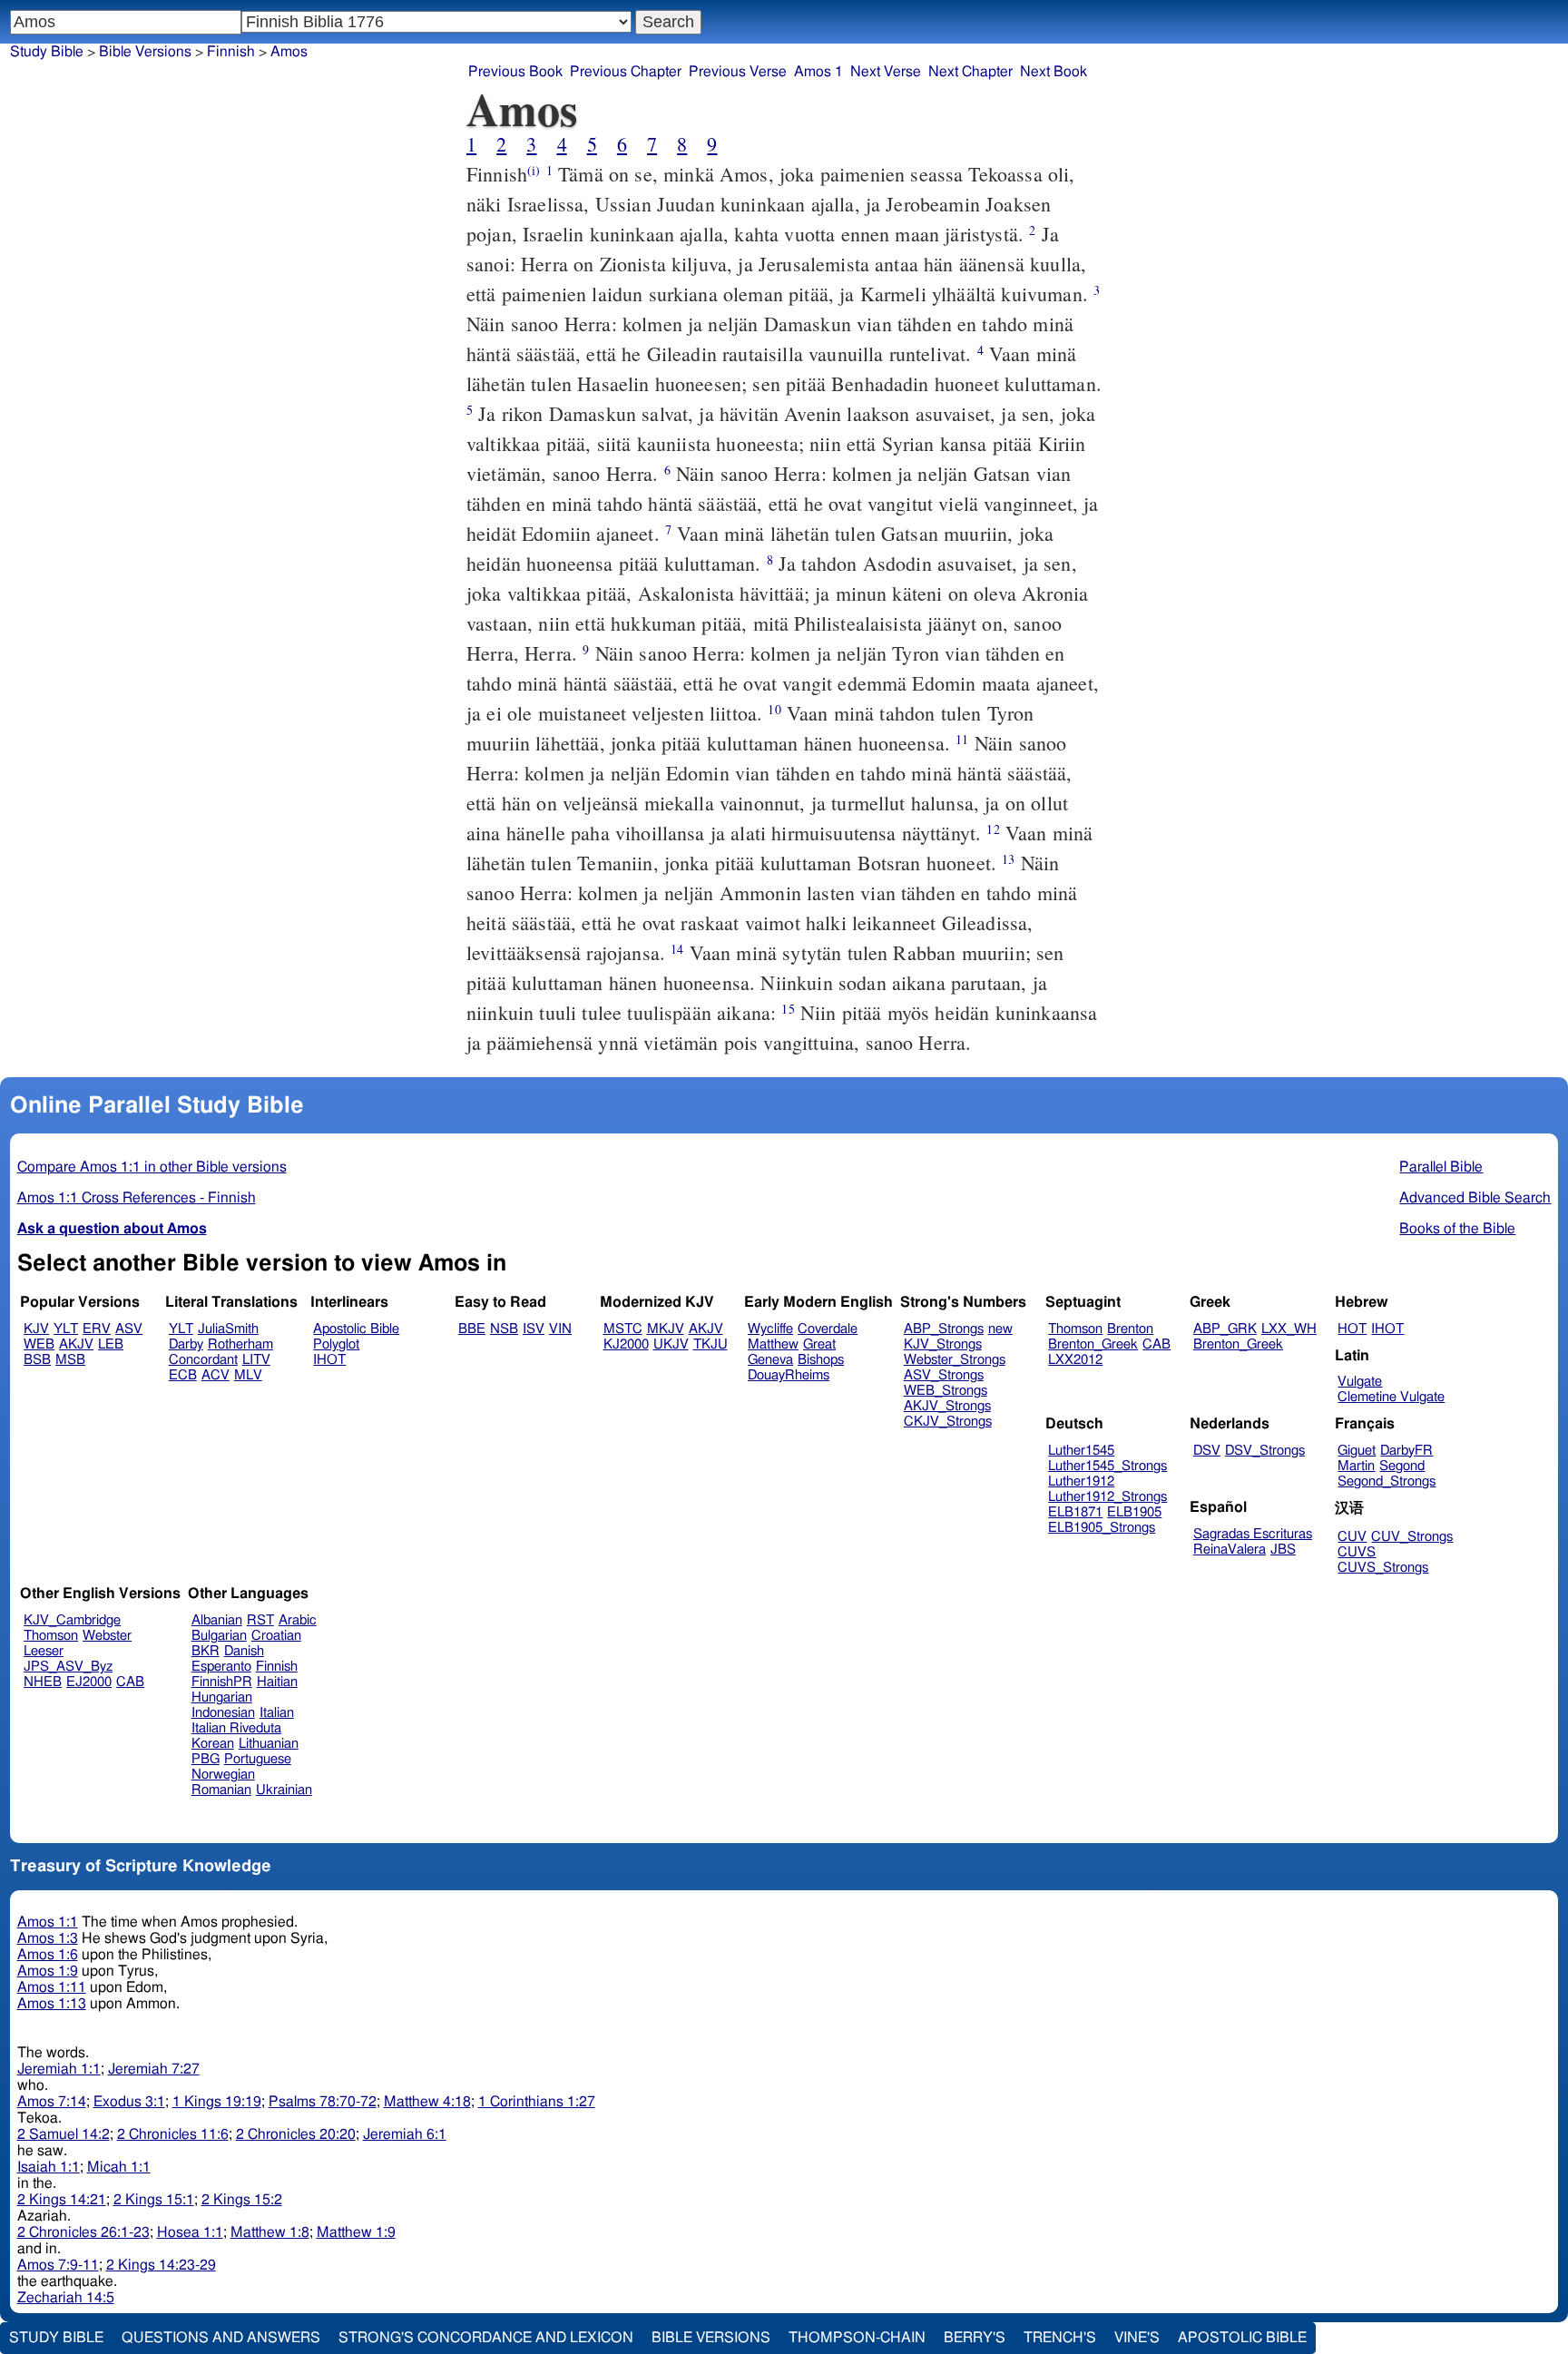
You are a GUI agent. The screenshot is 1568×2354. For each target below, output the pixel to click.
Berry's (975, 2338)
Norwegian (223, 1775)
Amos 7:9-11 (58, 2265)
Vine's (1137, 2338)
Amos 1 (818, 72)
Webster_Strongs (955, 1360)
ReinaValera (1230, 1550)
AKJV (76, 1344)
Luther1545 (1081, 1451)
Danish (244, 1651)
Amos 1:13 (52, 2004)
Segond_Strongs (1387, 1481)
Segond (1402, 1466)
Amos (289, 52)
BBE (472, 1329)
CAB (1156, 1344)
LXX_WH (1289, 1329)
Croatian (276, 1636)
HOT (1352, 1329)
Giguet (1357, 1451)
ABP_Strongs (944, 1329)
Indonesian (223, 1713)
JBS (1283, 1550)
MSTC (623, 1329)
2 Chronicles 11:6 (173, 2134)
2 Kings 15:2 (242, 2200)
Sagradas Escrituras (1253, 1534)
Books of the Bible (1457, 1229)
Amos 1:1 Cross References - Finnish (137, 1198)
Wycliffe (770, 1329)
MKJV (666, 1329)
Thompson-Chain (857, 2338)
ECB (183, 1375)
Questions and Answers (221, 2338)
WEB (39, 1344)
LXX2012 (1075, 1360)
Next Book (1053, 72)
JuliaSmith (228, 1329)
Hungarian (222, 1697)
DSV (1207, 1451)
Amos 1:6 (48, 1955)
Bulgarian (219, 1636)
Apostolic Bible (1242, 2338)
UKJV (671, 1344)
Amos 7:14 (52, 2102)
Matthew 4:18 (427, 2102)
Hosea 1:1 (190, 2232)
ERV (97, 1329)
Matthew (773, 1344)
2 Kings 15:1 (154, 2200)
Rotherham (240, 1344)
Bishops (821, 1360)
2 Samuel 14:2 (64, 2134)
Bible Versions (145, 52)
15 (788, 1009)
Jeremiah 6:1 (405, 2134)
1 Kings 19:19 (217, 2102)
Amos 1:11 (52, 1987)
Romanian (221, 1790)
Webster (107, 1636)
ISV (534, 1329)
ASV (129, 1329)
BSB (37, 1360)
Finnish (231, 52)
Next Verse (886, 72)
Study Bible (47, 52)
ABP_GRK (1225, 1329)
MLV (248, 1375)
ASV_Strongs (944, 1375)
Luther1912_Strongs (1107, 1497)
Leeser (44, 1651)
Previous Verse (738, 72)
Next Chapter (970, 72)
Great (819, 1344)
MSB (70, 1360)
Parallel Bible (1441, 1167)
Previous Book (515, 72)
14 (677, 949)
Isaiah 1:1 (49, 2167)
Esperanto (221, 1667)
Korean (213, 1744)
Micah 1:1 (119, 2167)
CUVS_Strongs (1383, 1568)
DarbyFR (1406, 1451)
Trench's (1060, 2338)
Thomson (1075, 1329)
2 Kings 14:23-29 (161, 2265)
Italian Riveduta (236, 1728)
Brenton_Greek (1093, 1344)
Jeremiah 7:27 (154, 2069)
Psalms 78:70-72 (323, 2102)
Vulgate (1360, 1382)
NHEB (43, 1682)
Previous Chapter (626, 72)
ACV (216, 1375)
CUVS (1357, 1552)
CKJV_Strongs (948, 1422)
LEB (111, 1344)
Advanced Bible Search (1475, 1198)
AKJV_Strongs (947, 1406)
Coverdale (828, 1329)
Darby (186, 1344)
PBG (206, 1759)
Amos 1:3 (48, 1938)
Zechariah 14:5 (66, 2298)
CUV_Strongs (1412, 1537)
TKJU (710, 1344)
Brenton (1130, 1329)
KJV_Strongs (943, 1344)
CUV (1352, 1537)
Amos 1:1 (48, 1922)
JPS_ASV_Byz (68, 1667)
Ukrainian (284, 1790)
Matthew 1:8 (270, 2232)
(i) (534, 170)
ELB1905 (1134, 1512)
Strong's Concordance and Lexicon (486, 2338)
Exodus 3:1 (129, 2102)
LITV (256, 1360)
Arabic (298, 1620)
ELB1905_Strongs (1102, 1528)
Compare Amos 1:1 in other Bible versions (152, 1167)
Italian (277, 1713)
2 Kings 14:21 (62, 2200)
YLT (66, 1329)
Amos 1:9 (48, 1971)
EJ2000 (89, 1682)
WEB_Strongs (946, 1391)
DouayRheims (789, 1375)
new (1000, 1329)
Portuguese (258, 1759)
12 (993, 829)
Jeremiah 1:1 (59, 2069)
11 (962, 739)
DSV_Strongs (1265, 1451)
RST (260, 1620)
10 (774, 709)
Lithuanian (269, 1744)
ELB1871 (1075, 1512)
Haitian (277, 1682)
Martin (1356, 1466)
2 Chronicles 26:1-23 (83, 2232)
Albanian (217, 1620)
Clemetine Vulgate (1391, 1397)
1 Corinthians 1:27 (537, 2102)
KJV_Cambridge (72, 1620)
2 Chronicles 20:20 (296, 2134)
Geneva (770, 1360)
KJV (36, 1329)
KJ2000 (626, 1344)
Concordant (203, 1360)
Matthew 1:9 (356, 2232)
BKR (206, 1651)
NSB (504, 1329)
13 (1008, 859)
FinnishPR (222, 1682)
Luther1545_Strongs (1107, 1466)
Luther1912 (1081, 1481)
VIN (560, 1329)
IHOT (329, 1360)
